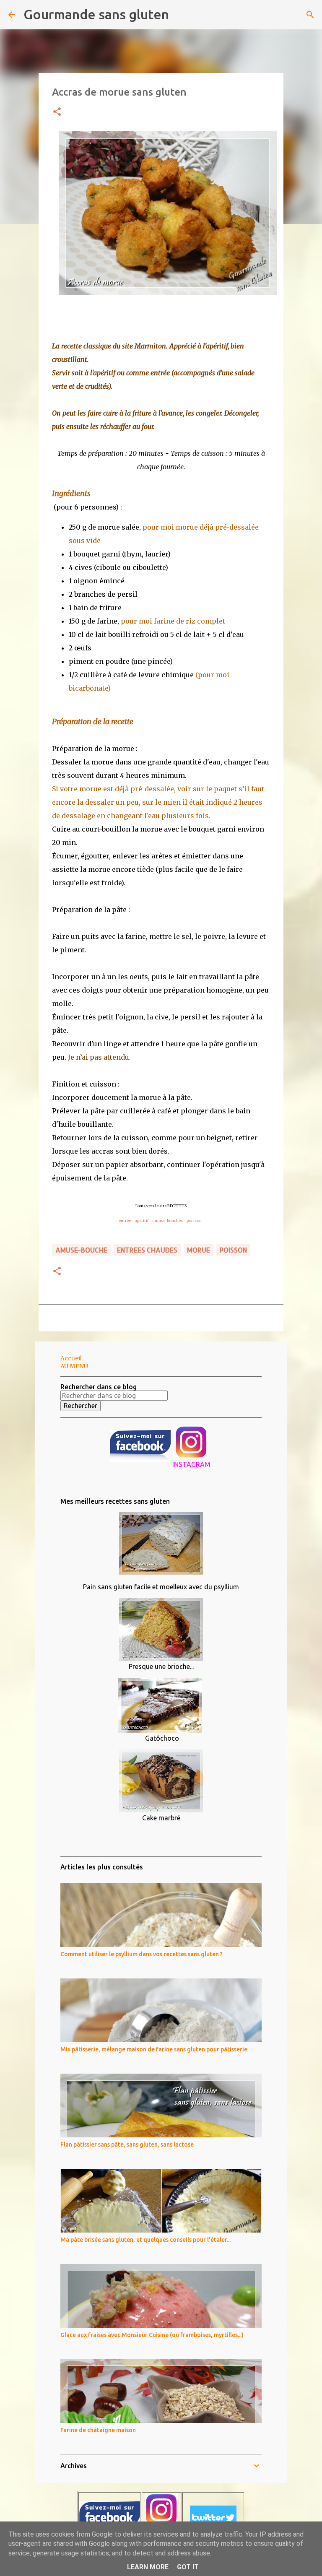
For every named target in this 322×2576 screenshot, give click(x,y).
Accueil (71, 1358)
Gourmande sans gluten (96, 14)
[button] (57, 112)
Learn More (148, 2567)
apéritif (142, 1220)
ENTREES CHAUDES (147, 1250)
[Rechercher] (181, 15)
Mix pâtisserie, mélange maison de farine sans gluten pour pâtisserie (154, 2049)
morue (199, 1250)
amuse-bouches (167, 1220)
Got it (188, 2567)
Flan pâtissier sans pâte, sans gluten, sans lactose (127, 2145)
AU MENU (74, 1366)
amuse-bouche (81, 1250)
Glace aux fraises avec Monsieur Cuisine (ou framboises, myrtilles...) (152, 2335)
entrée (125, 1220)
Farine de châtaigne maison (98, 2430)
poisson (194, 1220)
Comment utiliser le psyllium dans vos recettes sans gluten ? (142, 1954)
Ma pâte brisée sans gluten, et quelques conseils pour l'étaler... (145, 2240)
